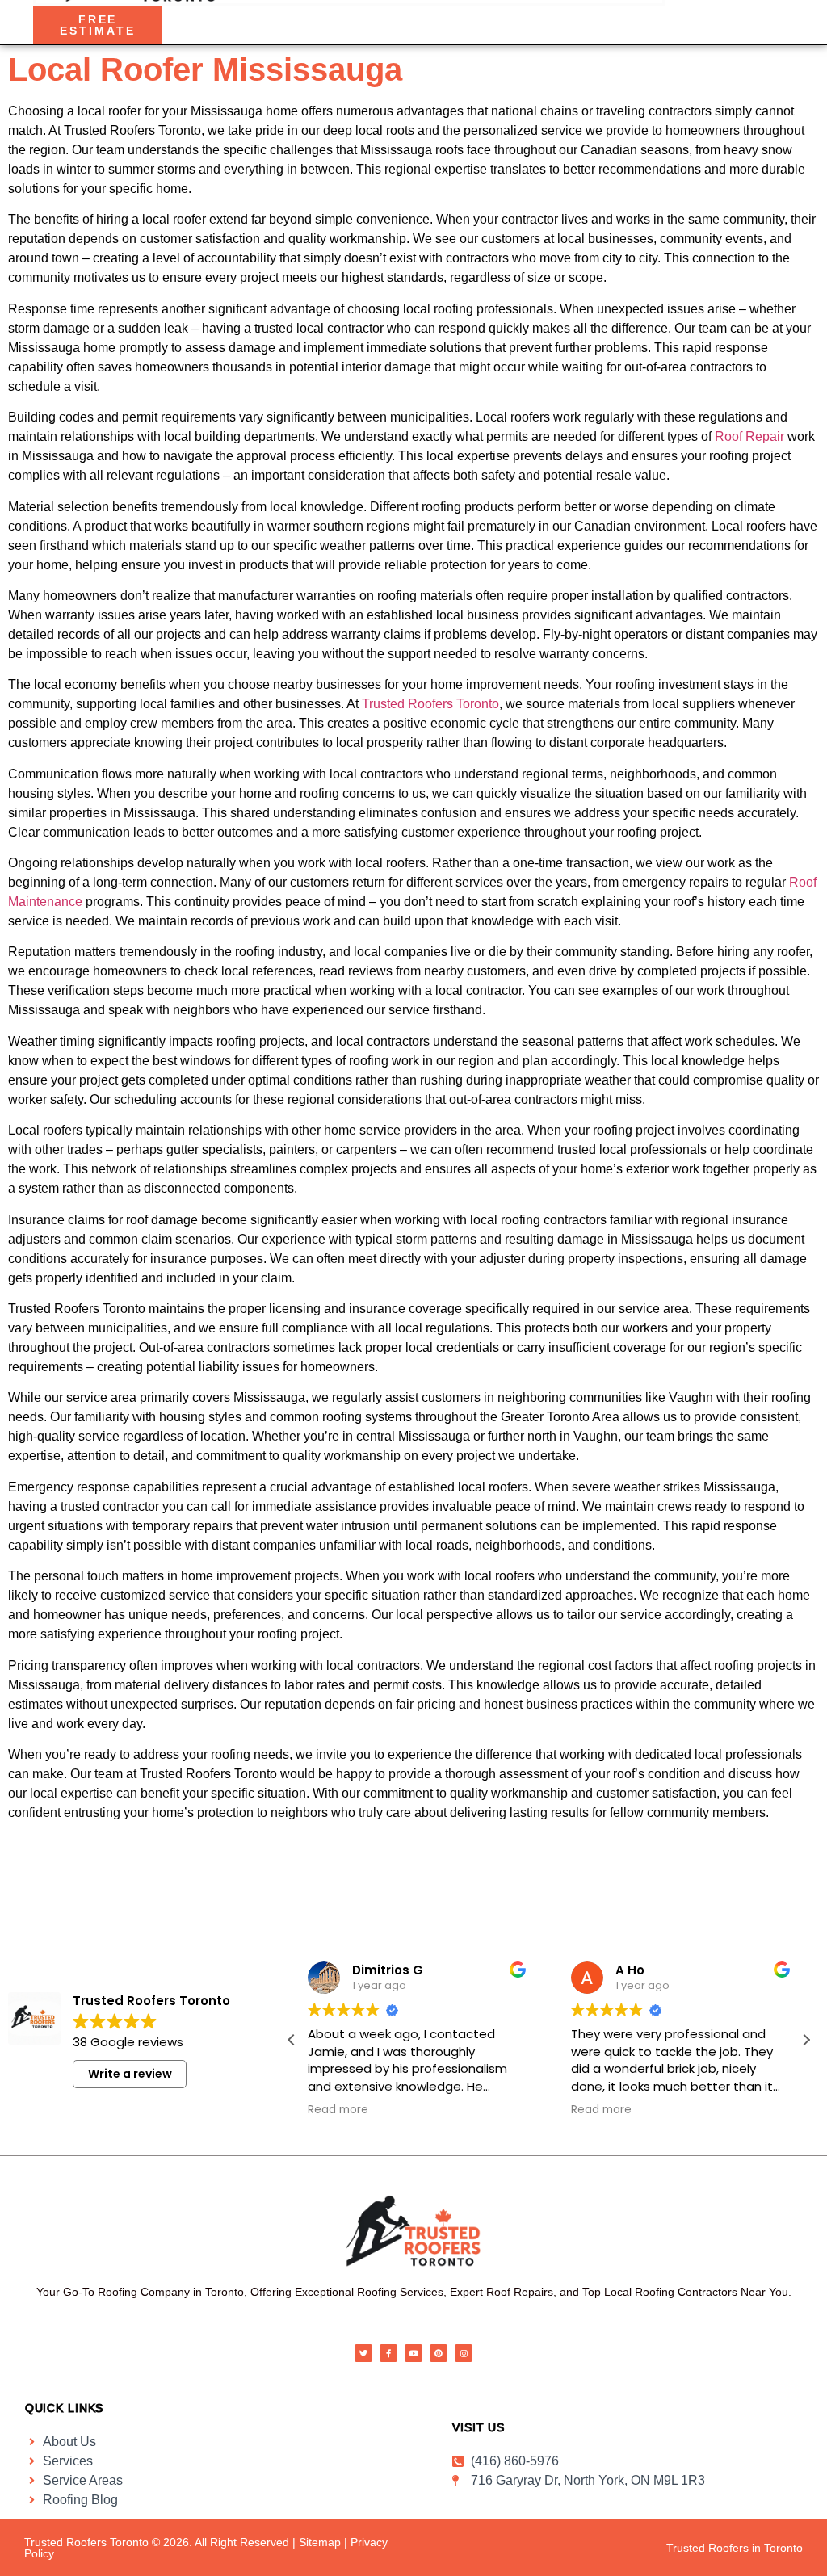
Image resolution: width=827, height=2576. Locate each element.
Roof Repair (749, 436)
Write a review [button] (130, 2074)
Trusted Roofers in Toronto (735, 2548)
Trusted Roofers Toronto (430, 704)
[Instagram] (464, 2353)
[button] (806, 2040)
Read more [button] (338, 2110)
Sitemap (320, 2542)
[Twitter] (363, 2353)
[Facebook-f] (388, 2353)
